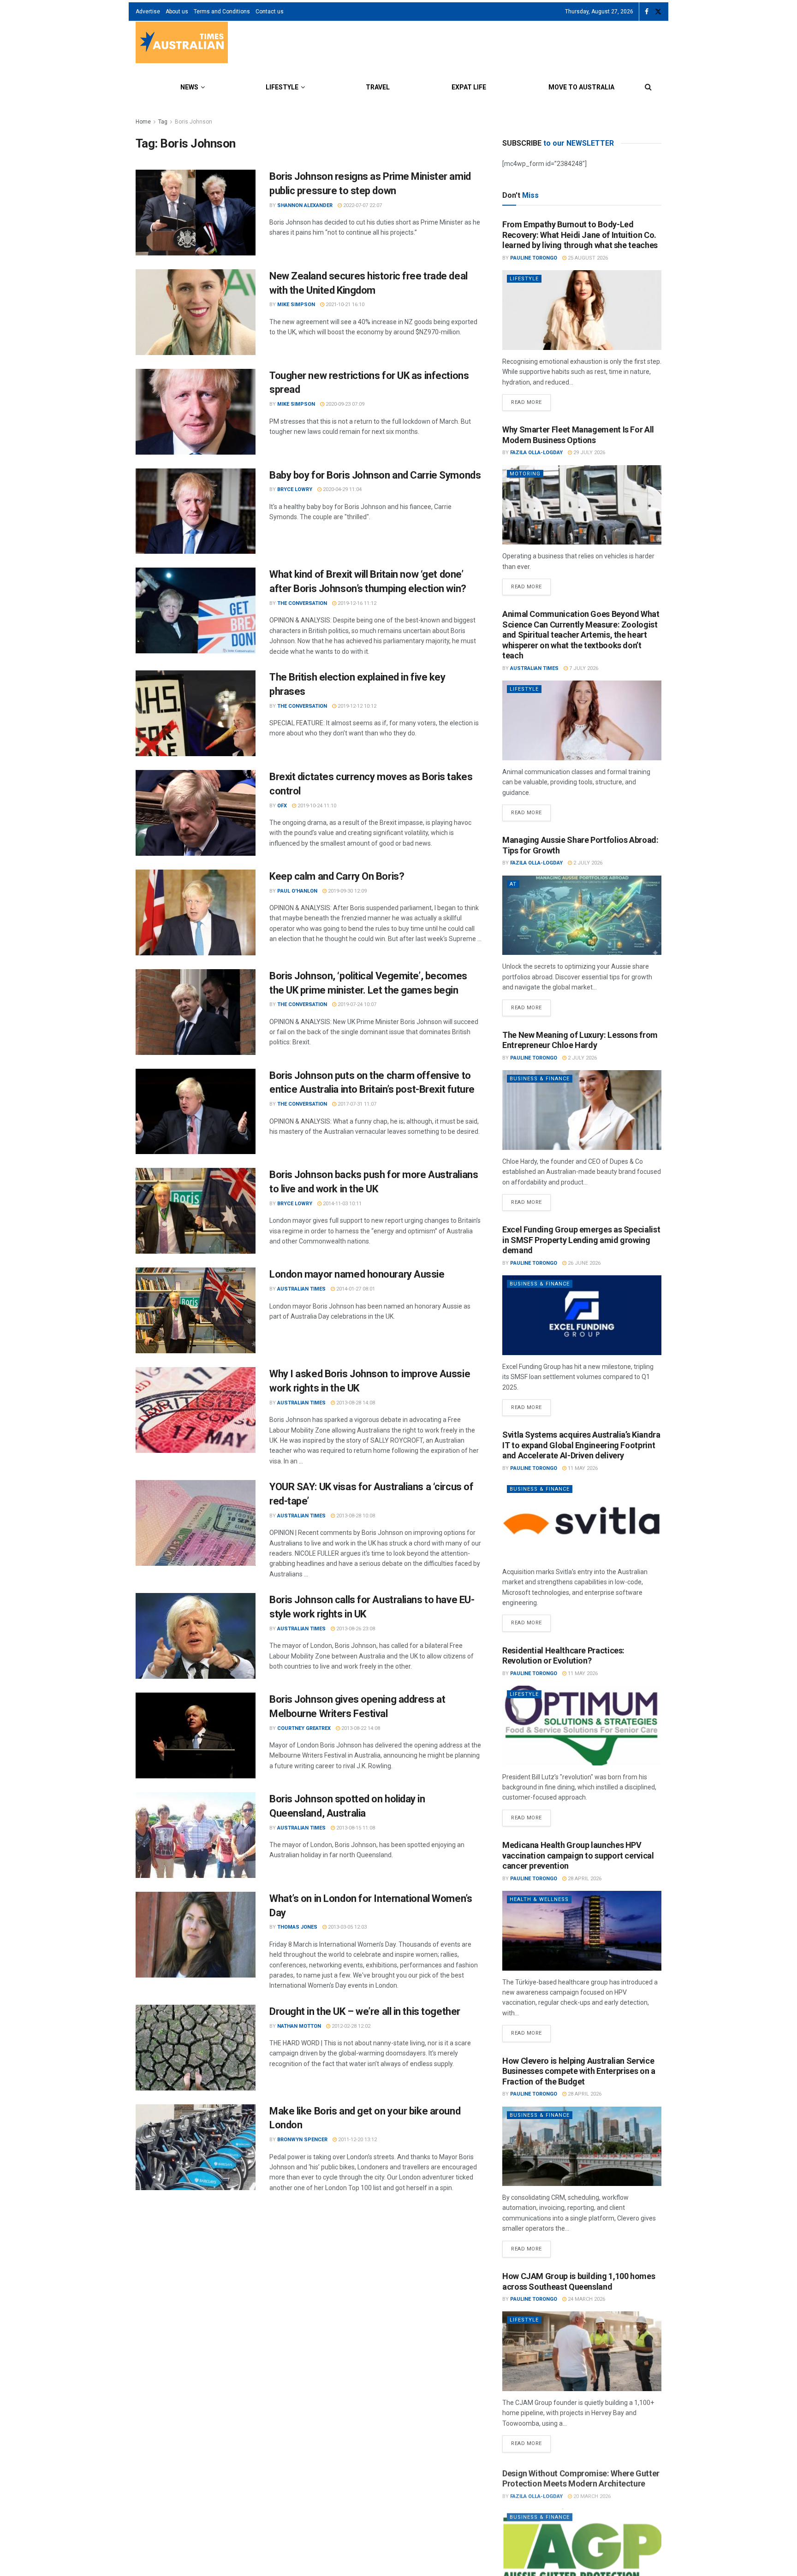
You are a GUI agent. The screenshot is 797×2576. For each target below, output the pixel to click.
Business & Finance (540, 1079)
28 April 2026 (584, 1879)
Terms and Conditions (222, 12)
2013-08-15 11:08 (355, 1828)
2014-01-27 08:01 (355, 1289)
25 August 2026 (587, 258)
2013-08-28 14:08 (355, 1403)
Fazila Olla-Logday (536, 453)
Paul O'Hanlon (297, 891)
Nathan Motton (299, 2026)
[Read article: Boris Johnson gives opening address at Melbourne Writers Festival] (196, 1735)
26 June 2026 (583, 1263)
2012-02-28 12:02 (350, 2026)
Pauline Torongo (534, 258)
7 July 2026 (583, 668)
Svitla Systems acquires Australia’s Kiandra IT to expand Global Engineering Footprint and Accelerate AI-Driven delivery (581, 1445)
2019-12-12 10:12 (356, 706)
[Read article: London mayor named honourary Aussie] (196, 1310)
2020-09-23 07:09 (344, 404)
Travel (378, 87)
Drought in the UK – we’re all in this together (365, 2011)
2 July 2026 (587, 863)
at (513, 884)
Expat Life (469, 87)
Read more (531, 400)
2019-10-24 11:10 (316, 806)
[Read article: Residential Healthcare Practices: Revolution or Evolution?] (582, 1726)
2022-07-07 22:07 (362, 205)
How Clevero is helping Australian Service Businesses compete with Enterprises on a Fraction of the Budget (579, 2071)
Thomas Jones (297, 1927)
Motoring (525, 474)
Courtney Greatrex (304, 1728)
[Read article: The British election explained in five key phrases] (196, 713)
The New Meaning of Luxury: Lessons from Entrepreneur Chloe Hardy (580, 1040)
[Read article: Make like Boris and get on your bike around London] (196, 2147)
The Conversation (302, 603)
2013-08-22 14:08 (360, 1728)
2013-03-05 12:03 (347, 1927)
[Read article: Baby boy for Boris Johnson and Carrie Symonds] (196, 511)
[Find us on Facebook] (647, 12)
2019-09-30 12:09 (347, 891)
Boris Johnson (193, 122)
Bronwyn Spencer (302, 2140)
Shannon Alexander (305, 205)
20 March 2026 (591, 2494)
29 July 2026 (589, 453)
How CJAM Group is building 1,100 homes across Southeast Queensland (579, 2281)
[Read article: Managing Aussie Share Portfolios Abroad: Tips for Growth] (582, 915)
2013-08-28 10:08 (355, 1516)
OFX (282, 806)
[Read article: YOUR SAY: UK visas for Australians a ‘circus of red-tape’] (196, 1523)
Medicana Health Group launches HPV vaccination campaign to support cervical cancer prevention (578, 1855)
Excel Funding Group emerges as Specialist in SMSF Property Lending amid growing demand (581, 1240)
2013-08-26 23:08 (355, 1629)
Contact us (270, 12)
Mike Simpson (296, 305)
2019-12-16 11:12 (356, 603)
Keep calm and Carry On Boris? (337, 876)
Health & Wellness (539, 1899)
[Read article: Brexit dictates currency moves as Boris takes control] (196, 813)
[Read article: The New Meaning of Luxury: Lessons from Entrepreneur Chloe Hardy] (582, 1110)
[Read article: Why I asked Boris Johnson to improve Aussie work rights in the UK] (196, 1410)
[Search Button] (648, 87)
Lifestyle (282, 87)
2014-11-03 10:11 (342, 1204)
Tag (163, 122)
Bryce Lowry (295, 489)
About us (177, 12)
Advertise (148, 12)
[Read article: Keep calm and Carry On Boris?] (196, 912)
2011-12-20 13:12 (357, 2140)
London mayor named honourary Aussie (357, 1274)
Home (143, 122)
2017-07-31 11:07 (356, 1104)
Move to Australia (581, 87)
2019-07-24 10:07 (356, 1004)
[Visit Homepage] (182, 44)
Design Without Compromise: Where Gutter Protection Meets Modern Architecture (581, 2476)
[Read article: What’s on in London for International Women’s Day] (196, 1935)
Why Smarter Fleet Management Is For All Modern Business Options (578, 435)
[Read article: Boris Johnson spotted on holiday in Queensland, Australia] (196, 1835)
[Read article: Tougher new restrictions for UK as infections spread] (196, 412)
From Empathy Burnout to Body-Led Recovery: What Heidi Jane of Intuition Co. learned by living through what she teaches (580, 235)
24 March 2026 (586, 2299)
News (189, 87)
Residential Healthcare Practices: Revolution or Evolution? (563, 1656)
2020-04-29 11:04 (342, 489)
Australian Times (301, 1289)
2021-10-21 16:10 (344, 305)
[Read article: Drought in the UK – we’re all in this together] (196, 2048)
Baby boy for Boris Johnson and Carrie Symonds (375, 475)
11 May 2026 (582, 1468)
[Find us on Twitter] (658, 12)
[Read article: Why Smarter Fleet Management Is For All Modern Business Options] (582, 505)
